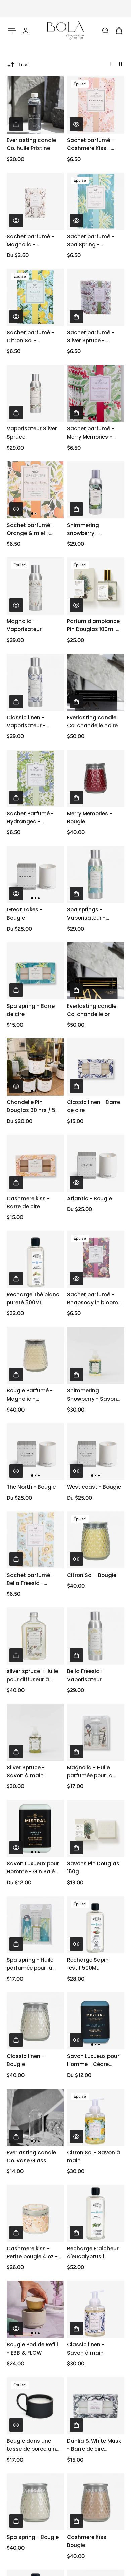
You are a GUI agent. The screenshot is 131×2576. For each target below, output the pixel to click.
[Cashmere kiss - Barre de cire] (35, 1163)
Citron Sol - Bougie (92, 1575)
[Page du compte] (26, 31)
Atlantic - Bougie (89, 1198)
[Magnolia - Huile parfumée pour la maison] (96, 1732)
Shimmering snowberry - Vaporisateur (84, 529)
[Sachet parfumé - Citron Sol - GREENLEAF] (35, 297)
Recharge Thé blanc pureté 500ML (33, 1299)
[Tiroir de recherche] (105, 31)
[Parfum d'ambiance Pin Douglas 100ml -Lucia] (96, 586)
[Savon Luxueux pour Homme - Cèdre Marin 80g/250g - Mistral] (96, 2021)
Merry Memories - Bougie (90, 818)
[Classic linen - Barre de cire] (96, 1067)
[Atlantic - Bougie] (96, 1163)
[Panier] (119, 31)
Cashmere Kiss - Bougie (89, 2541)
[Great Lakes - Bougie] (35, 874)
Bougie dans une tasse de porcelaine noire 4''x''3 (33, 2445)
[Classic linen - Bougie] (35, 2021)
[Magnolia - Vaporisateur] (35, 586)
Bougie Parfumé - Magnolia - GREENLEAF (30, 1395)
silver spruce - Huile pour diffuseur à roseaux (32, 1675)
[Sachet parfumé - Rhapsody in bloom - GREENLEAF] (96, 1259)
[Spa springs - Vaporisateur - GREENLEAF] (96, 874)
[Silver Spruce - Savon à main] (35, 1732)
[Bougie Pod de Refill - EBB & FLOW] (35, 2309)
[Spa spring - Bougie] (35, 2502)
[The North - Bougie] (35, 1452)
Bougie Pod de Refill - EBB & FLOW (32, 2349)
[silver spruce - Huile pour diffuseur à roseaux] (35, 1636)
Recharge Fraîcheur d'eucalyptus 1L (93, 2252)
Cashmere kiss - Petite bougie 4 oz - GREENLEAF (32, 2253)
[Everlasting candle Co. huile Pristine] (35, 105)
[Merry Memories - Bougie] (96, 778)
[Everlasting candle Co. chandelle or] (96, 971)
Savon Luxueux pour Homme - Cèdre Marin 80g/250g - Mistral (93, 2060)
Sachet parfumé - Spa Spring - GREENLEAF (91, 241)
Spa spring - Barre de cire (31, 1010)
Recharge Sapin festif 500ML (88, 1964)
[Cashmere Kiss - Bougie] (96, 2502)
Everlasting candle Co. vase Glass (31, 2156)
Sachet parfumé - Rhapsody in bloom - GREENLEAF (92, 1299)
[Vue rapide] (76, 124)
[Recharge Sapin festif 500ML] (96, 1925)
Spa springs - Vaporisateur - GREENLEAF (86, 914)
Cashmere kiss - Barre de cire (28, 1202)
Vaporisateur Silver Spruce (32, 433)
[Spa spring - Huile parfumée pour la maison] (35, 1925)
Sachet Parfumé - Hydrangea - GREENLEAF (30, 818)
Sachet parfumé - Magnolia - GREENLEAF (30, 241)
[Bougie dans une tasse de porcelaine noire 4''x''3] (35, 2406)
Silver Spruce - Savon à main (26, 1772)
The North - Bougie (31, 1487)
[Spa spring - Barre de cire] (35, 971)
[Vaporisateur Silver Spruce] (35, 393)
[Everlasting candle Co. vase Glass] (35, 2117)
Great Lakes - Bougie (25, 914)
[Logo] (65, 31)
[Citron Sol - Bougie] (96, 1540)
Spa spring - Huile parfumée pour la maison (30, 1964)
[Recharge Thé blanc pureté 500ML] (35, 1259)
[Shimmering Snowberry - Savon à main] (96, 1355)
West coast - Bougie (94, 1487)
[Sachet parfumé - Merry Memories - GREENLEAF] (96, 393)
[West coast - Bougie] (96, 1452)
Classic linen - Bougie (26, 2060)
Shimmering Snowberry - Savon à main (92, 1395)
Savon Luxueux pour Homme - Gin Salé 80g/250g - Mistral (33, 1868)
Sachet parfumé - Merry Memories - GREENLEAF (91, 433)
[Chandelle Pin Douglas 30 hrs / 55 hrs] (35, 1067)
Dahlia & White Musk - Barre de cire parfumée (94, 2445)
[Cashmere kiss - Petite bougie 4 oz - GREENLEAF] (35, 2213)
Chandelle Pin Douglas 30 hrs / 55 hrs (33, 1106)
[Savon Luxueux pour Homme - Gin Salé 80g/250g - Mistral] (35, 1828)
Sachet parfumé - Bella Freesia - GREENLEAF (30, 1579)
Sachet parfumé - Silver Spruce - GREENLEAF (91, 337)
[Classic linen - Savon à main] (96, 2309)
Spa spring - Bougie (33, 2537)
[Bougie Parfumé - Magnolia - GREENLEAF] (35, 1355)
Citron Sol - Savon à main (93, 2156)
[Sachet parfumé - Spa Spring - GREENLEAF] (96, 201)
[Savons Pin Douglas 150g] (96, 1828)
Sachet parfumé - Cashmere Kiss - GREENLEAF (91, 144)
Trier (24, 64)
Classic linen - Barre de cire (93, 1106)
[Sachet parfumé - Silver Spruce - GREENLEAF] (96, 297)
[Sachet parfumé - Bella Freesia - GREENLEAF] (35, 1540)
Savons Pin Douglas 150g (93, 1868)
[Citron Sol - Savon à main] (96, 2117)
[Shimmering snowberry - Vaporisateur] (96, 490)
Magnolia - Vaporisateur (24, 625)
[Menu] (12, 31)
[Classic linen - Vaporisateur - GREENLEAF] (35, 682)
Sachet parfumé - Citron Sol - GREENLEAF (30, 337)
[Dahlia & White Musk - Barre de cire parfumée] (96, 2406)
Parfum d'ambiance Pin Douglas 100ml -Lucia (93, 625)
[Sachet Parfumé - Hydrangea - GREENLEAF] (35, 778)
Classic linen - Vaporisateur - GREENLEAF (26, 722)
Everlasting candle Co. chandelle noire (92, 721)
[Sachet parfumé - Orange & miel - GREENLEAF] (35, 490)
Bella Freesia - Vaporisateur (85, 1675)
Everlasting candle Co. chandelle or (92, 1010)
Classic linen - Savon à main (86, 2349)
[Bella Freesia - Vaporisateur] (96, 1636)
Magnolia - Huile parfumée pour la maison (90, 1772)
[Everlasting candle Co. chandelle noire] (96, 682)
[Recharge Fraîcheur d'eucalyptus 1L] (96, 2213)
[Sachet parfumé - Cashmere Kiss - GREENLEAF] (96, 105)
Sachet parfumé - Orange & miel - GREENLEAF (30, 529)
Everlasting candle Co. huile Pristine (31, 144)
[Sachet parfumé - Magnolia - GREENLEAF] (35, 201)
